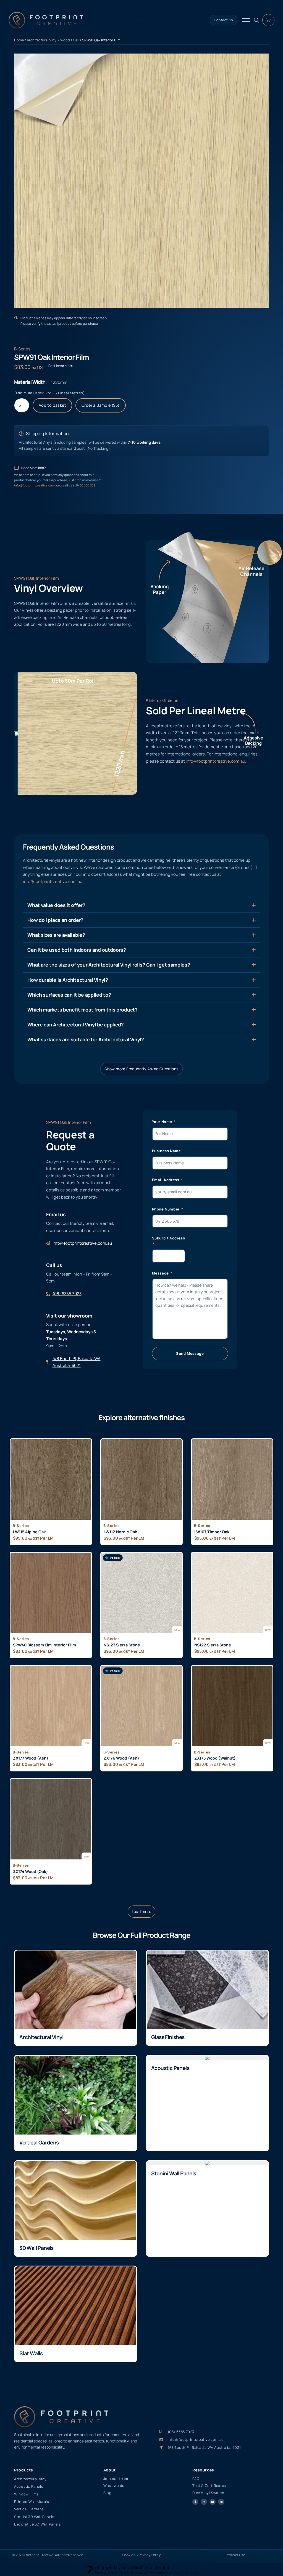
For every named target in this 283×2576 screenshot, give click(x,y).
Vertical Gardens (39, 2143)
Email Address (166, 1180)
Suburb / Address (169, 1238)
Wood (65, 40)
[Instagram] (204, 2502)
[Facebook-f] (195, 2502)
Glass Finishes (168, 2037)
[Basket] (268, 20)
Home (19, 40)
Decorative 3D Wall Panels (37, 2524)
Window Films (26, 2494)
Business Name (167, 1151)
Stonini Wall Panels (174, 2173)
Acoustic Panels (170, 2068)
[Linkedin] (221, 2502)
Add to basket (52, 405)
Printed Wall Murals (32, 2502)
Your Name (163, 1122)
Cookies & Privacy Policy (141, 2555)
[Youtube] (213, 2502)
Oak (76, 40)
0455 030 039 (86, 485)
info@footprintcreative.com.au (37, 485)
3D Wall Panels (36, 2248)
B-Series (22, 349)
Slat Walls (31, 2353)
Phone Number (166, 1209)
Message (161, 1273)
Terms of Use (235, 2555)
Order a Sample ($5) (101, 405)
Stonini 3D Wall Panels (34, 2517)
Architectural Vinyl (42, 40)
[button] (142, 1912)
